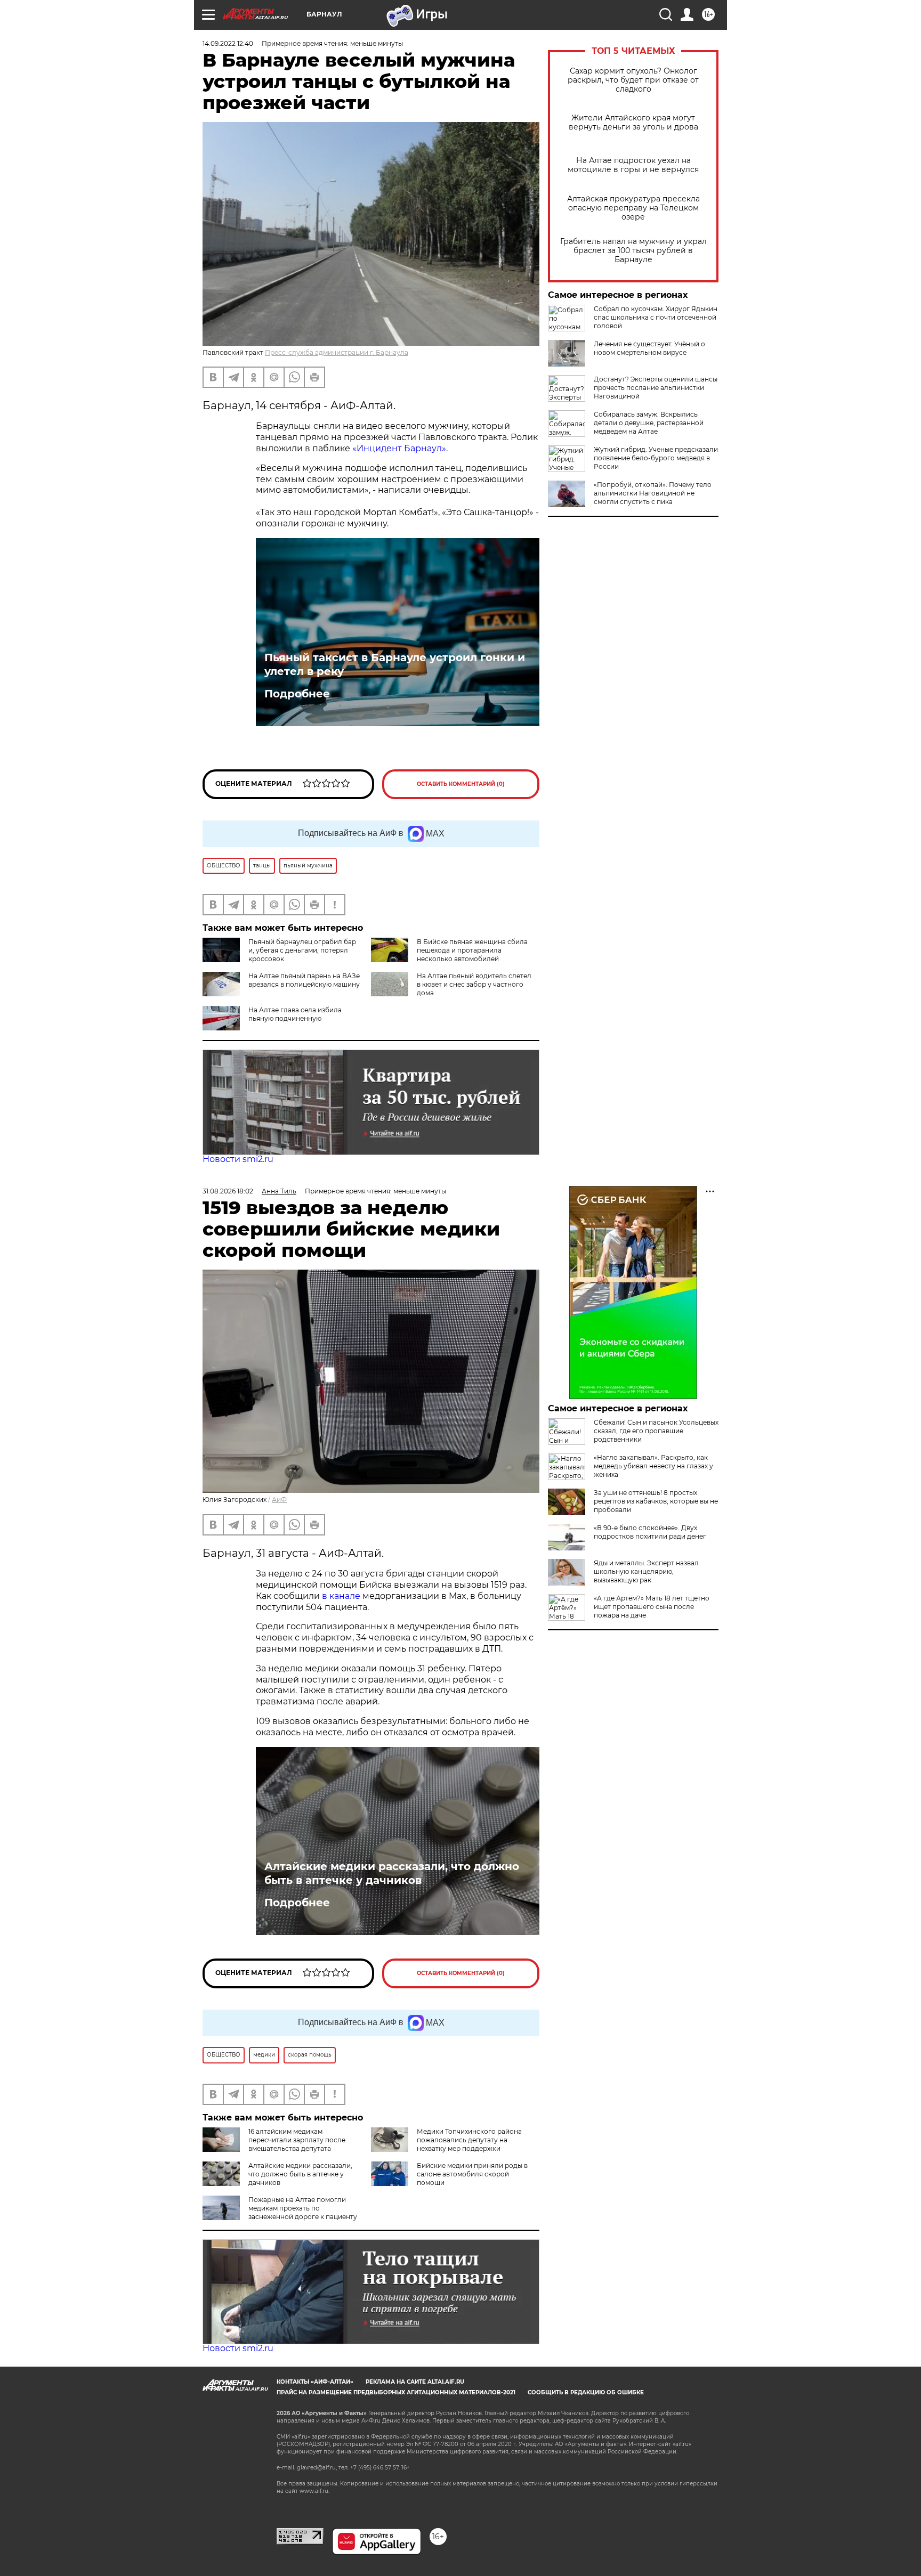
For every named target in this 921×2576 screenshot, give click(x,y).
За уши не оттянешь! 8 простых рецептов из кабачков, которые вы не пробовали (656, 1501)
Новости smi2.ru (238, 1159)
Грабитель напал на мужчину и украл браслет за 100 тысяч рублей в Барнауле (633, 251)
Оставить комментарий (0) (461, 784)
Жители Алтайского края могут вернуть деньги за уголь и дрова (633, 123)
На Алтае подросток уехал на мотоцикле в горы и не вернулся (633, 165)
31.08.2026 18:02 (228, 1191)
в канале (341, 1596)
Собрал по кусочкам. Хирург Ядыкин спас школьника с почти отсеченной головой (656, 317)
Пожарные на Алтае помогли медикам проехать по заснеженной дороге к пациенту (303, 2208)
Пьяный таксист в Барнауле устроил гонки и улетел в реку (395, 664)
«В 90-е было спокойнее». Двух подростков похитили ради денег (650, 1532)
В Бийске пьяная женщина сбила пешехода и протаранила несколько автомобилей (472, 950)
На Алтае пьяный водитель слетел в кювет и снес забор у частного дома (474, 984)
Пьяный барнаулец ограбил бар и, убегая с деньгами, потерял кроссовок (302, 950)
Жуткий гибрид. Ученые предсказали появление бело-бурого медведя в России (656, 458)
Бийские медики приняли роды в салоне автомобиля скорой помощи (472, 2174)
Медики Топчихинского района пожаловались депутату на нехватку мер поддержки (469, 2140)
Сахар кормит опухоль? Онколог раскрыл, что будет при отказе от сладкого (633, 80)
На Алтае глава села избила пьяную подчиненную (295, 1014)
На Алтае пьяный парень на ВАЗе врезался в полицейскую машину (304, 980)
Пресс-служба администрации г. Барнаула (337, 352)
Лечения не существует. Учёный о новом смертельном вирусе (649, 348)
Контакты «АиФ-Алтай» (315, 2382)
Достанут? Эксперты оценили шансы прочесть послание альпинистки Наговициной (656, 388)
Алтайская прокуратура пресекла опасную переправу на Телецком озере (633, 208)
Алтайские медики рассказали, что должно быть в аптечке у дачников (392, 1873)
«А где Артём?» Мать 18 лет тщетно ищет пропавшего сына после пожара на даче (652, 1607)
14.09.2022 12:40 (228, 43)
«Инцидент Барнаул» (399, 448)
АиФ (279, 1500)
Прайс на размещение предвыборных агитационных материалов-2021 (396, 2392)
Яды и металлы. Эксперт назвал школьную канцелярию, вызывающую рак (646, 1571)
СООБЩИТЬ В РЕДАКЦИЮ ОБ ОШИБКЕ (586, 2392)
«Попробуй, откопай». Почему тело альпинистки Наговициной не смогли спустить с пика (653, 493)
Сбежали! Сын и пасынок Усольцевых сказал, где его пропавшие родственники (656, 1431)
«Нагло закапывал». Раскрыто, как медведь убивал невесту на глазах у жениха (653, 1466)
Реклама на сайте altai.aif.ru (415, 2382)
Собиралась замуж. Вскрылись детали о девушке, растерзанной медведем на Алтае (649, 423)
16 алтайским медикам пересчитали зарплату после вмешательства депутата (297, 2140)
